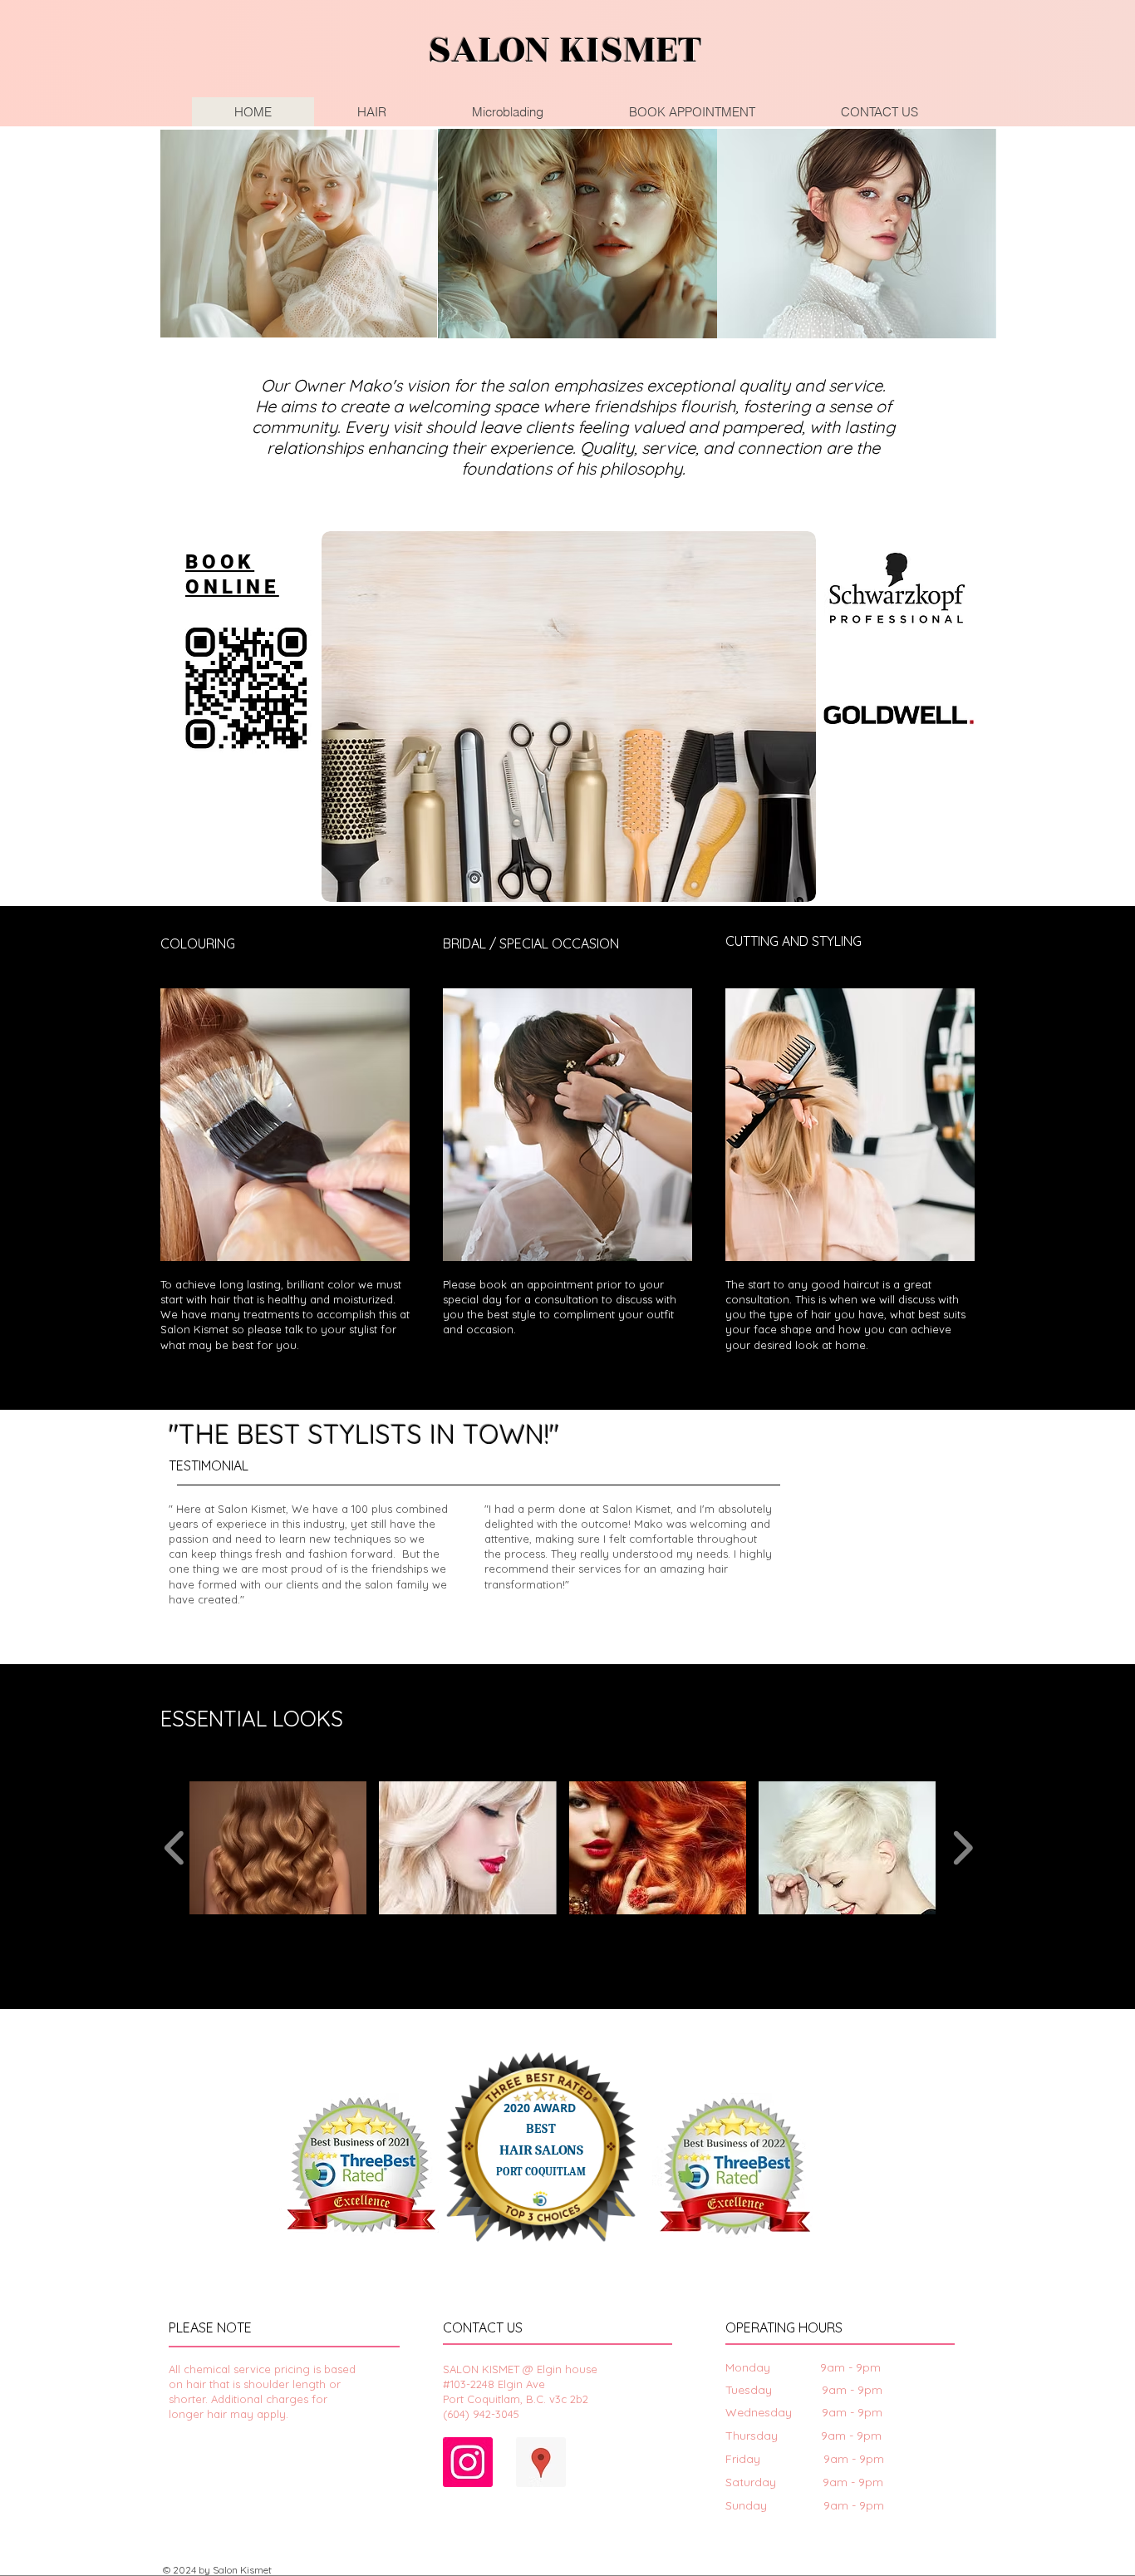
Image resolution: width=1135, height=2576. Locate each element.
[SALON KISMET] (468, 2462)
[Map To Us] (541, 2462)
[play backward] (175, 1848)
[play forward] (963, 1848)
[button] (278, 1848)
